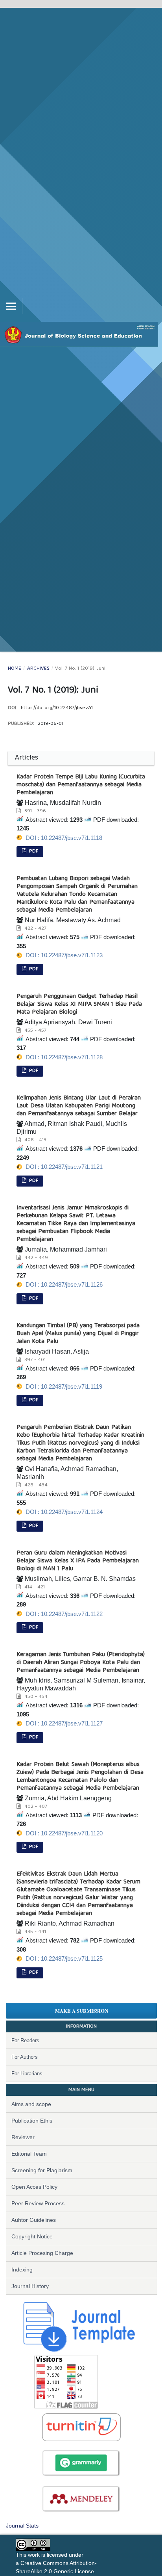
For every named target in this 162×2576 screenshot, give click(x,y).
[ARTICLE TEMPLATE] (75, 2324)
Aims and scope (31, 2104)
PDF (33, 852)
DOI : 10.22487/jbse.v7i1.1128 (64, 1057)
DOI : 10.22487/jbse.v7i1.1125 (64, 1958)
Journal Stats (22, 2526)
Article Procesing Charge (42, 2253)
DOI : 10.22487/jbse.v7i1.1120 (64, 1833)
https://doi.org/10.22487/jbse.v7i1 (57, 708)
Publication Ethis (32, 2121)
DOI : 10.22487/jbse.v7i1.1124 (64, 1512)
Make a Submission (82, 2010)
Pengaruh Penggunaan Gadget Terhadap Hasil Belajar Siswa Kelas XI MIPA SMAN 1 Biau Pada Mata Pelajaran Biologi (79, 1005)
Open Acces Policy (34, 2187)
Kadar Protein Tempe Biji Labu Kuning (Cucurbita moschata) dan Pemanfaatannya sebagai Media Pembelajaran (81, 785)
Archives (38, 669)
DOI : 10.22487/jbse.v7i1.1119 (64, 1386)
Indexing (22, 2270)
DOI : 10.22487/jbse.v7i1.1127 (64, 1723)
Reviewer (23, 2137)
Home (15, 669)
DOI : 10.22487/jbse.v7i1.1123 (64, 955)
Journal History (30, 2286)
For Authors (25, 2057)
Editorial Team (29, 2154)
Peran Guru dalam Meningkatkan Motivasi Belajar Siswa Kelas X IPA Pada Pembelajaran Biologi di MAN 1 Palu (78, 1561)
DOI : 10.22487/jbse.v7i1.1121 (64, 1167)
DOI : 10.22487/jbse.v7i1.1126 (64, 1284)
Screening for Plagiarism (42, 2170)
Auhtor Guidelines (34, 2220)
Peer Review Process (38, 2203)
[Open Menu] (11, 306)
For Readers (25, 2040)
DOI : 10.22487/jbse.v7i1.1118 (64, 838)
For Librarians (27, 2074)
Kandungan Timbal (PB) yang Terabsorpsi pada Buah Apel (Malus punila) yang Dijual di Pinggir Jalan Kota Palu (78, 1334)
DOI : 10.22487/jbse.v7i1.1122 (64, 1614)
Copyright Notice (32, 2236)
